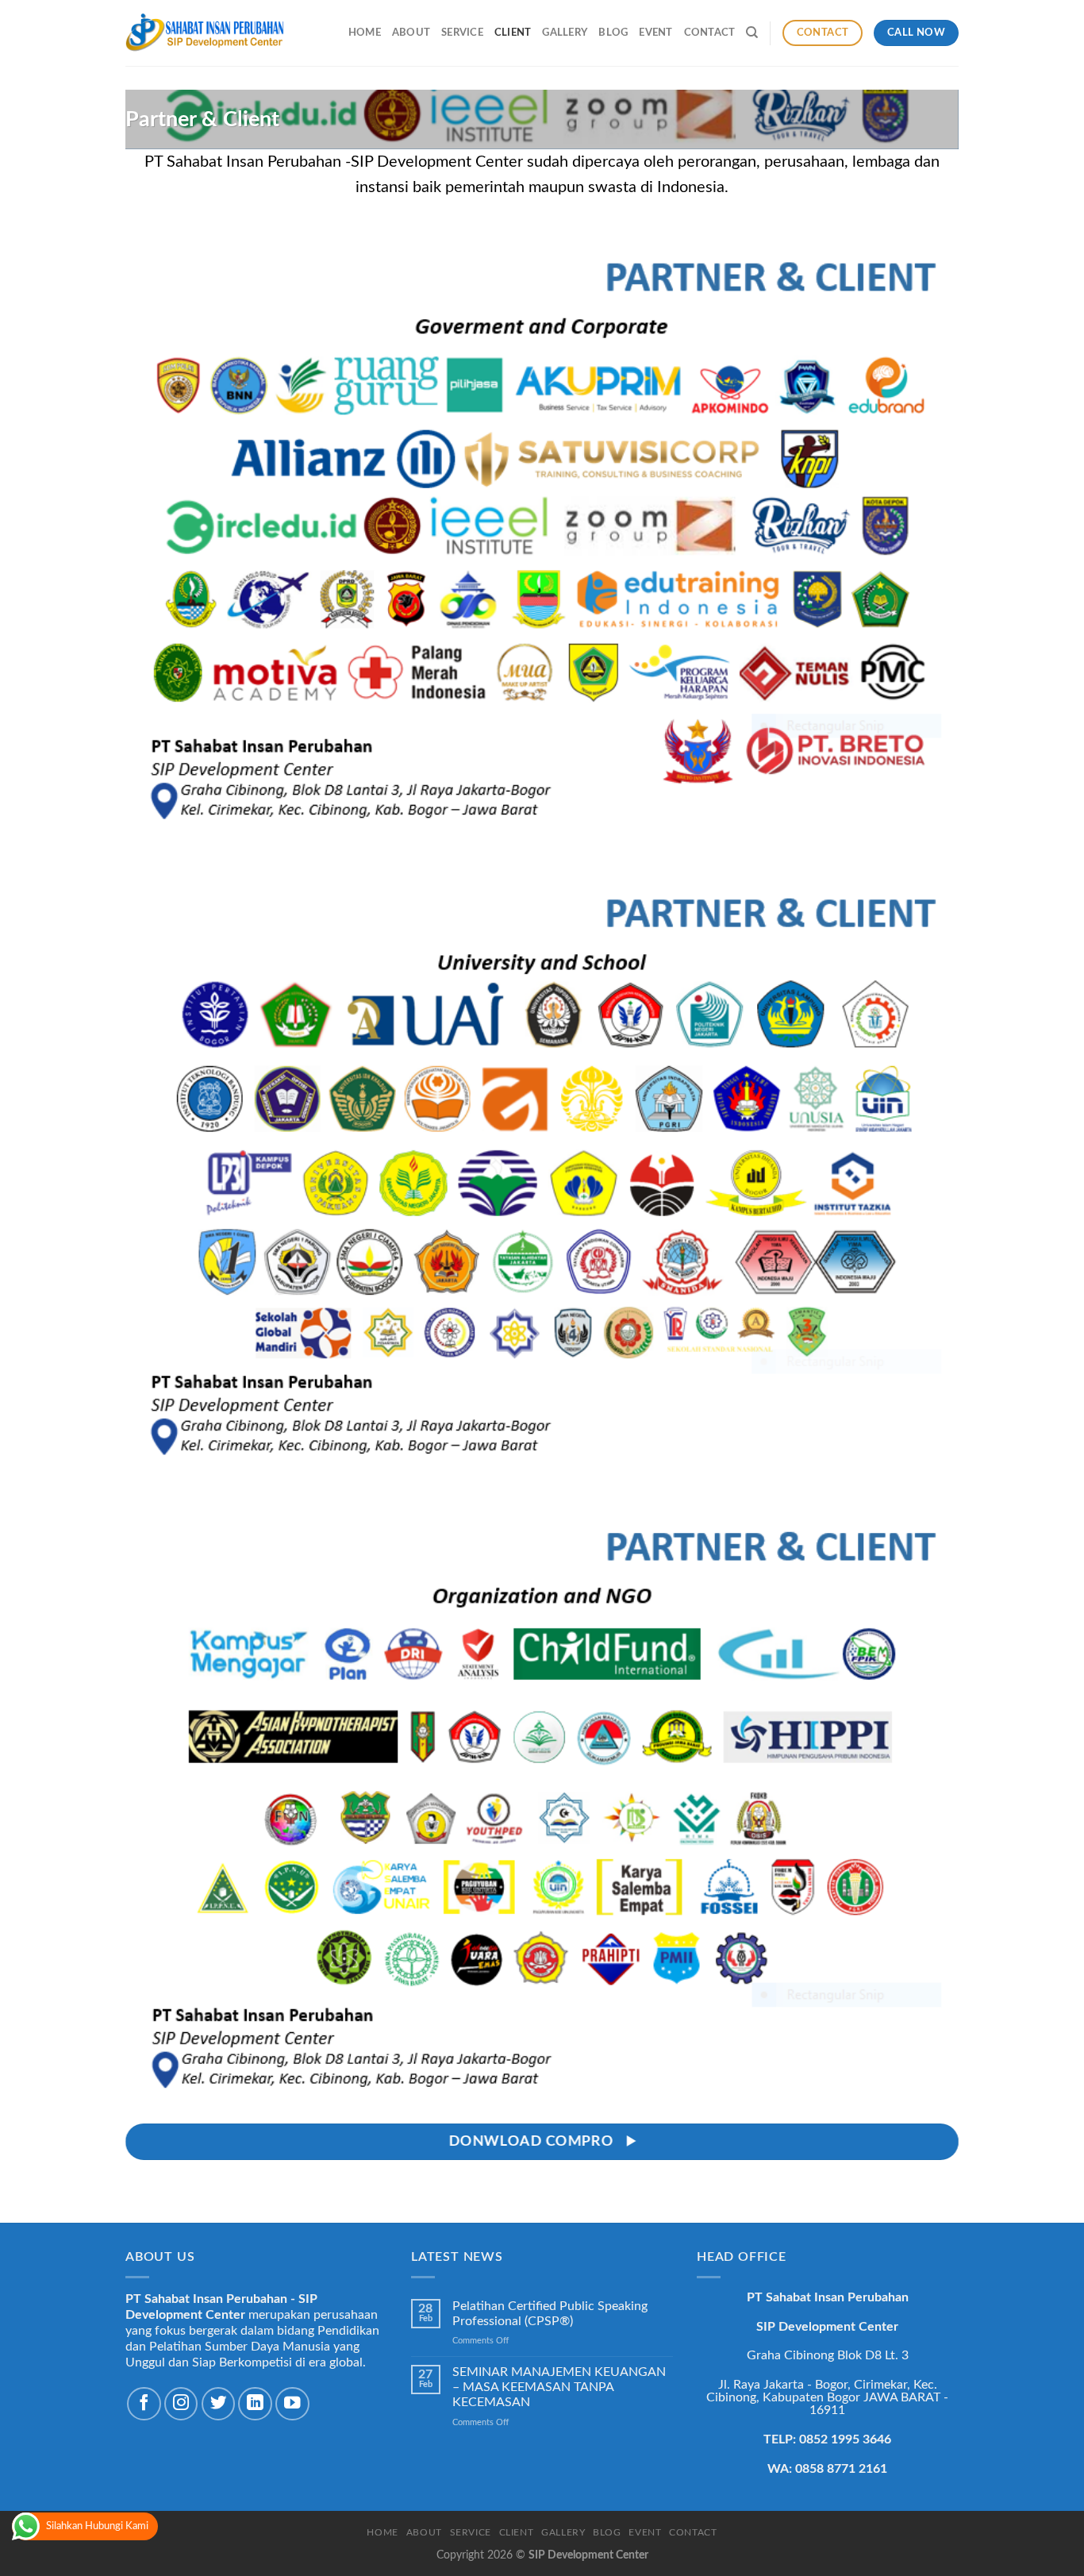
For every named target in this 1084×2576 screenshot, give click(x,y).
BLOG (613, 33)
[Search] (752, 33)
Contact (710, 33)
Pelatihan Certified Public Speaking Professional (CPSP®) (550, 2314)
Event (655, 33)
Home (365, 33)
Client (513, 33)
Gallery (565, 33)
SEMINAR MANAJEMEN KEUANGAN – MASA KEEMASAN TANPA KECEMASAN (559, 2387)
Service (462, 33)
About (411, 33)
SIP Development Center (588, 2555)
